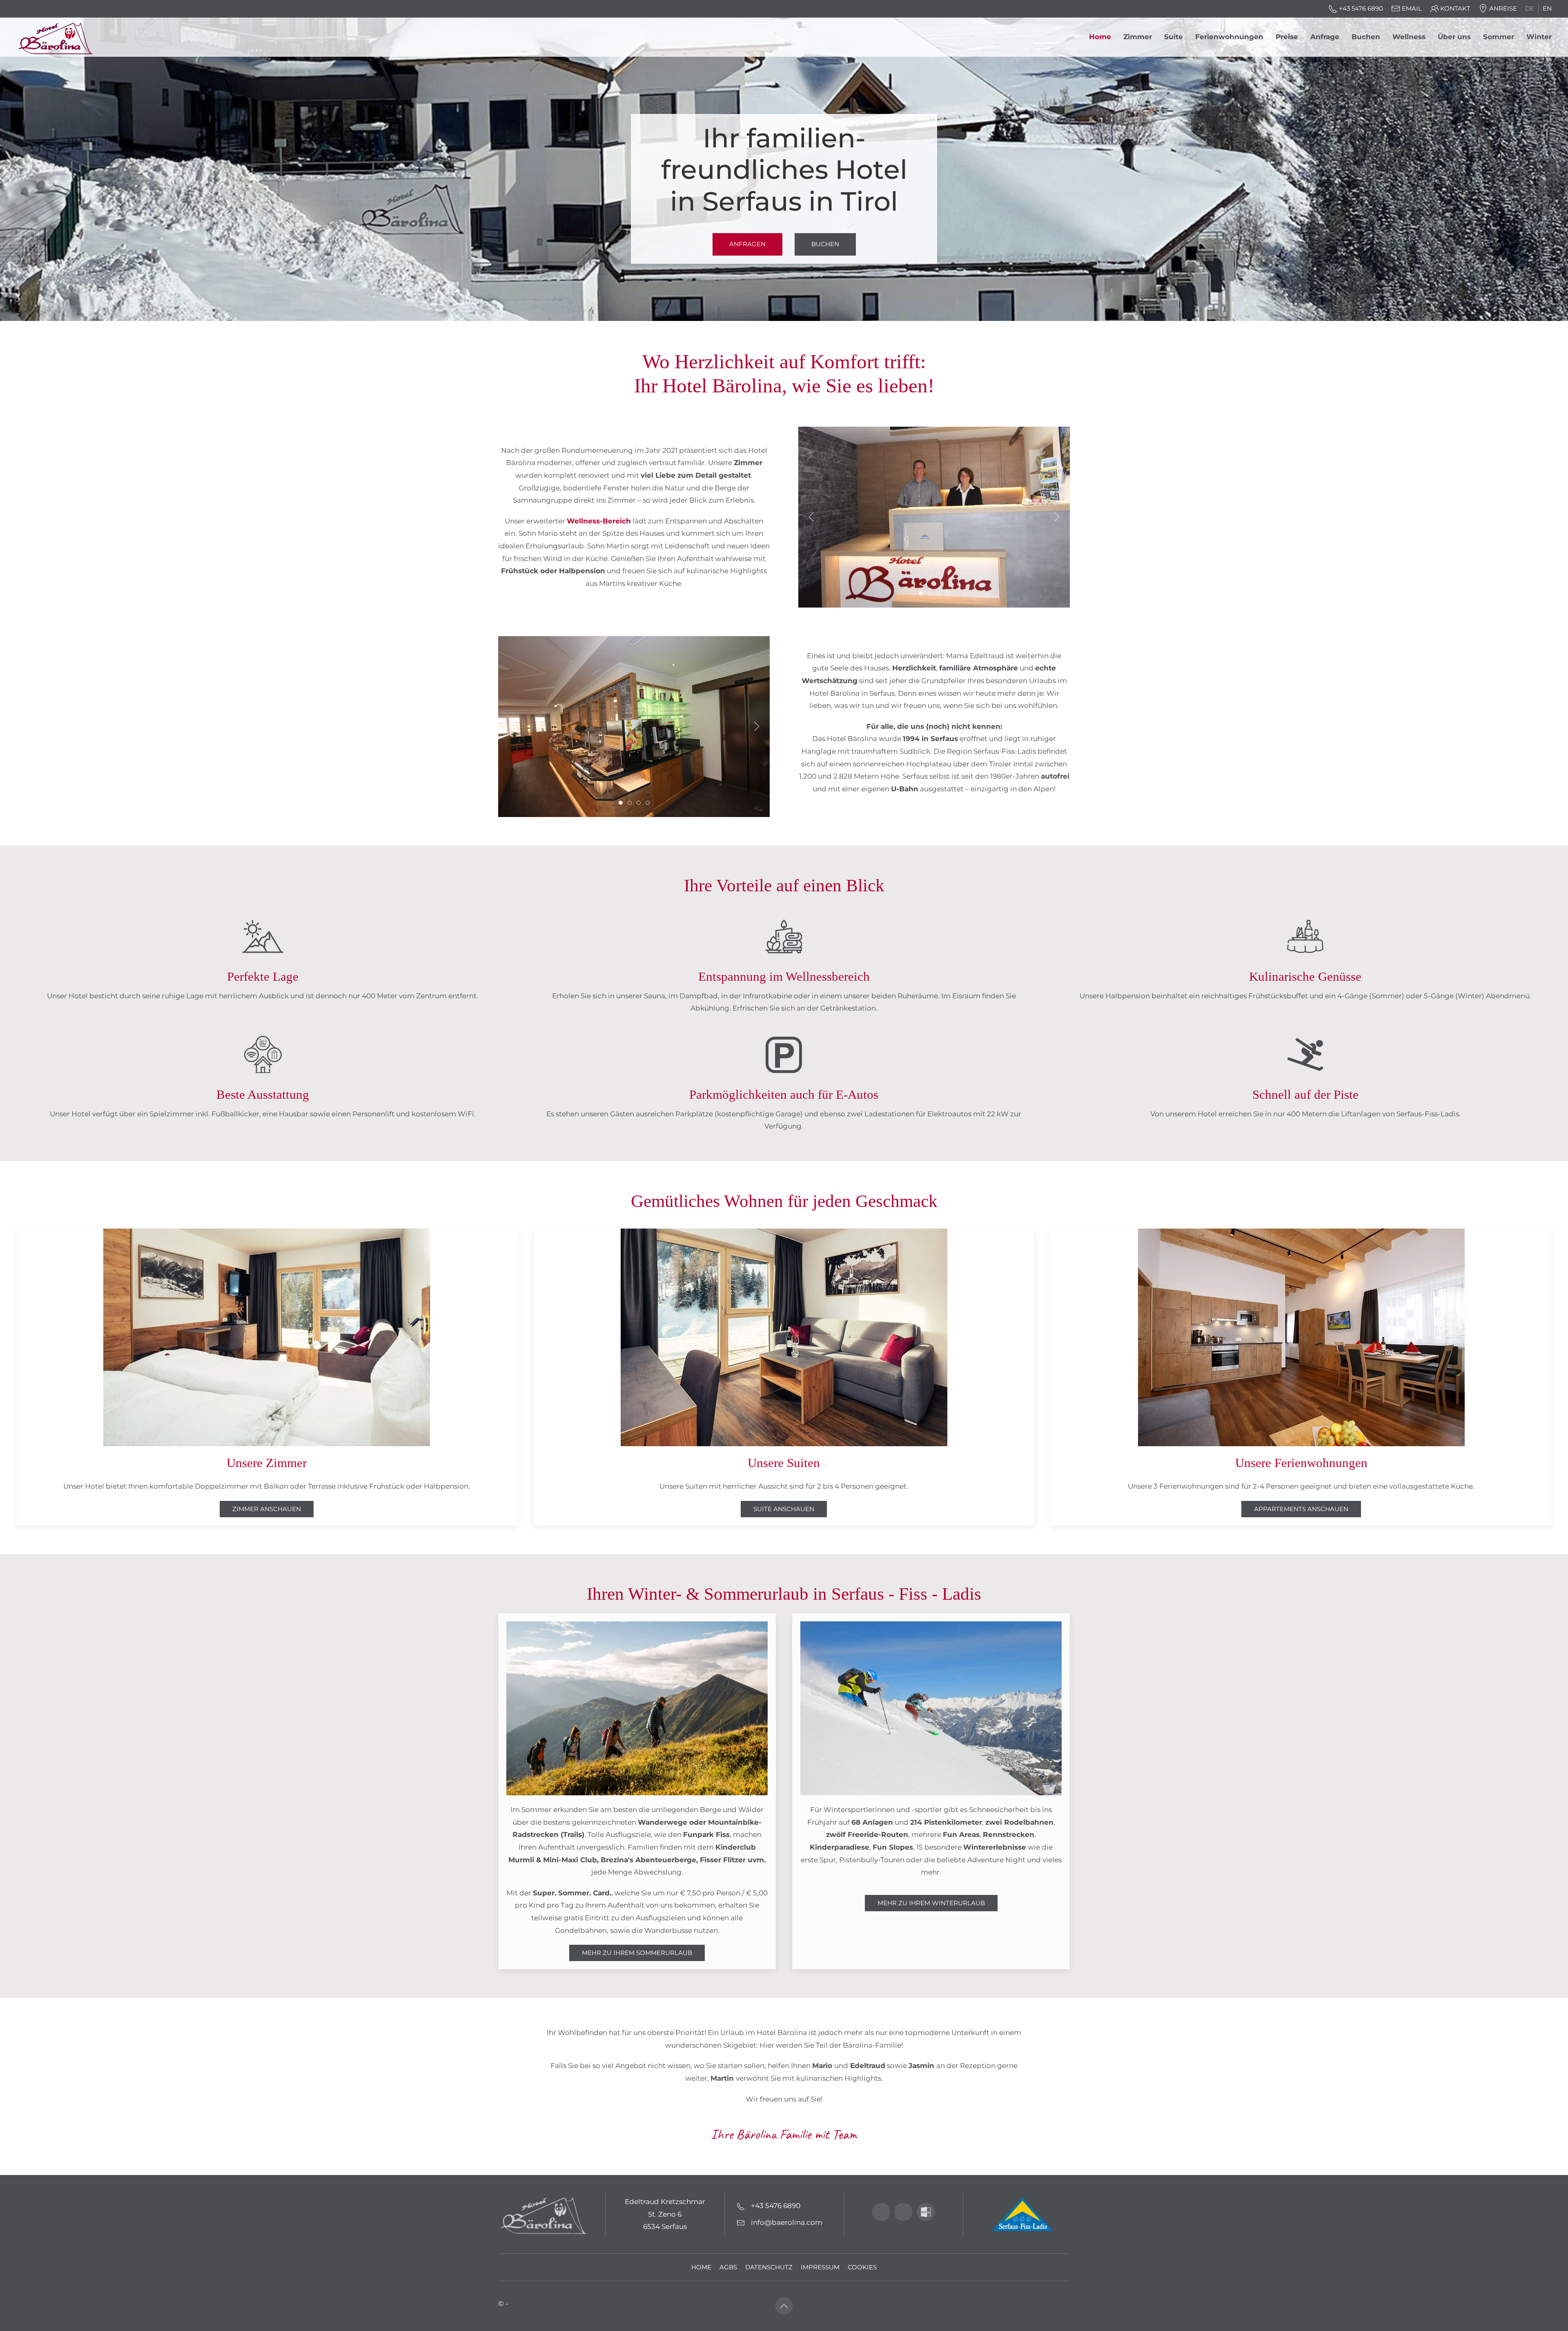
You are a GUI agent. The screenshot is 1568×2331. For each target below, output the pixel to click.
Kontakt (1455, 9)
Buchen (1366, 37)
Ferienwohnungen (1229, 37)
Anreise (1503, 9)
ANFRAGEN (747, 244)
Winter (1539, 37)
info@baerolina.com (787, 2222)
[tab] (921, 593)
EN (1547, 9)
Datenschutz (769, 2267)
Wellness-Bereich (599, 521)
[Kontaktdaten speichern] (926, 2212)
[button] (811, 517)
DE (1530, 9)
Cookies (862, 2267)
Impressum (820, 2267)
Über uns (1454, 37)
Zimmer (1138, 37)
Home (1100, 37)
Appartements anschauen (1301, 1509)
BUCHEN (825, 244)
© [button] (501, 2304)
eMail (1412, 9)
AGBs (728, 2267)
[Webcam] (881, 2212)
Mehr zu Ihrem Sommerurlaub (637, 1953)
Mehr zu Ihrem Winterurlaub (931, 1903)
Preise (1287, 37)
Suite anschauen (784, 1509)
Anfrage (1325, 37)
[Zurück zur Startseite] (58, 37)
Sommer (1499, 37)
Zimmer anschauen (267, 1509)
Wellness (1409, 37)
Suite (1174, 37)
